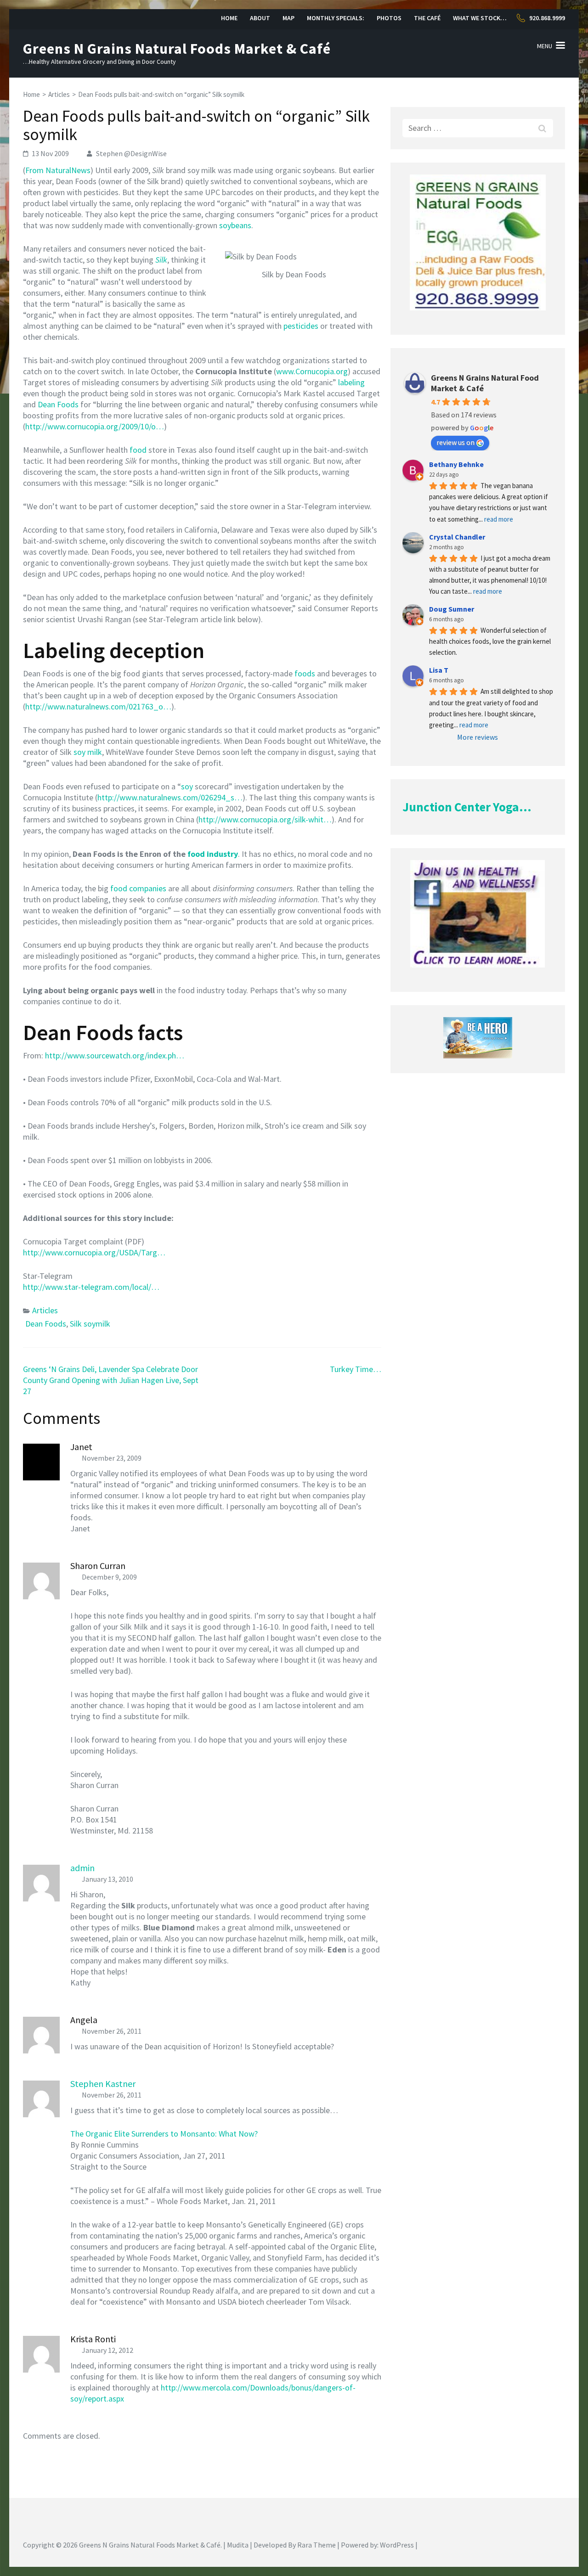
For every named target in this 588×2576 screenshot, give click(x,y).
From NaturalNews (58, 170)
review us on (455, 442)
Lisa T (439, 670)
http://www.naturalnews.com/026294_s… (170, 797)
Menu (545, 46)
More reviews (478, 737)
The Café (427, 18)
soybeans (235, 225)
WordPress (397, 2545)
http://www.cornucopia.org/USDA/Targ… (94, 1252)
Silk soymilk (90, 1324)
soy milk (88, 752)
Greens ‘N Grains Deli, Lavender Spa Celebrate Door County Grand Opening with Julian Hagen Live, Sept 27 (111, 1380)
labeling (351, 382)
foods (305, 673)
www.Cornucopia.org (312, 371)
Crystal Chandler (457, 537)
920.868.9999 (547, 18)
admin (82, 1868)
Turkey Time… (356, 1369)
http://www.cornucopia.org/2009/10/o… (95, 426)
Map (288, 18)
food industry (213, 854)
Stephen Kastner (103, 2084)
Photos (389, 18)
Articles (45, 1310)
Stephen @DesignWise (131, 153)
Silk (161, 260)
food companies (138, 888)
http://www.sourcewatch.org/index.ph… (115, 1055)
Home (229, 18)
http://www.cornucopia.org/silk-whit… (265, 819)
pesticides (301, 326)
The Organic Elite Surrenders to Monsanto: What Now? (164, 2134)
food (138, 450)
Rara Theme (317, 2545)
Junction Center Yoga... (467, 807)
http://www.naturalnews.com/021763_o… (98, 706)
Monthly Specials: (336, 18)
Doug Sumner (452, 609)
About (260, 18)
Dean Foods (58, 404)
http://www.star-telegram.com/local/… (91, 1287)
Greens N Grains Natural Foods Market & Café (177, 49)
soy (187, 786)
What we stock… (480, 18)
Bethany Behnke (456, 464)
